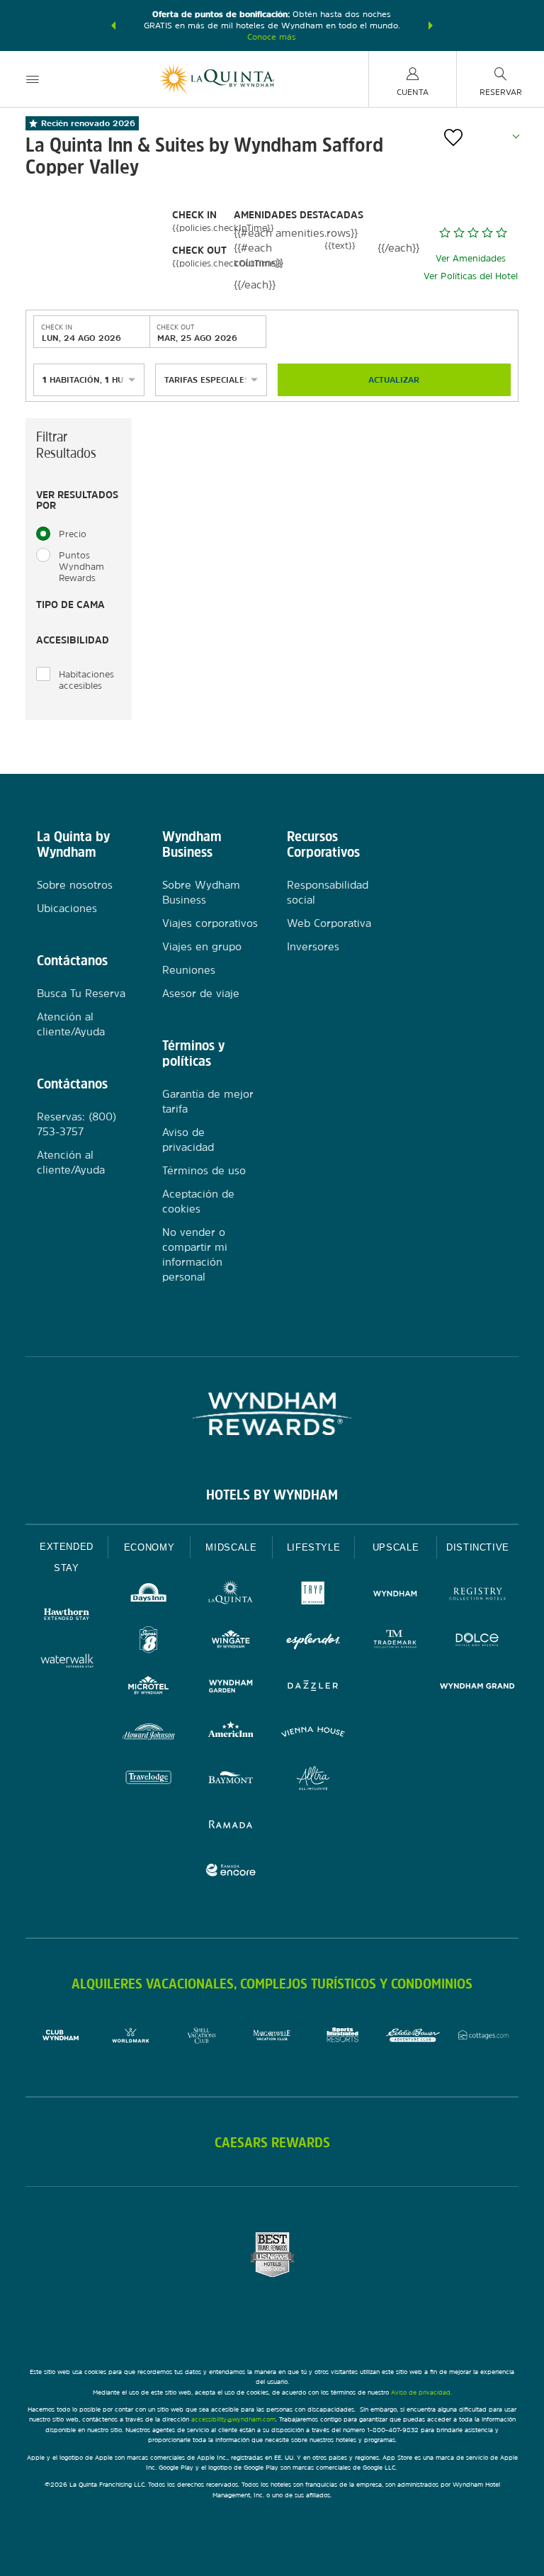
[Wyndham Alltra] (313, 1780)
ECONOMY (149, 1547)
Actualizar (394, 380)
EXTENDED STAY (67, 1557)
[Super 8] (149, 1642)
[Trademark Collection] (395, 1642)
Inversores (313, 946)
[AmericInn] (231, 1734)
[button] (113, 26)
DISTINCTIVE (478, 1547)
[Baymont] (231, 1780)
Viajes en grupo (202, 946)
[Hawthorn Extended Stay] (67, 1616)
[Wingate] (231, 1642)
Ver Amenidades (471, 258)
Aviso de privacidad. (421, 2392)
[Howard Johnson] (149, 1734)
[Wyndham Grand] (477, 1688)
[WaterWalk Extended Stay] (67, 1662)
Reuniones (189, 970)
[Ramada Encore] (231, 1872)
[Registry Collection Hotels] (477, 1596)
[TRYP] (313, 1596)
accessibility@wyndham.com (233, 2419)
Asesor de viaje (201, 993)
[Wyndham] (395, 1596)
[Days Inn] (149, 1596)
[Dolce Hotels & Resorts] (477, 1642)
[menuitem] (33, 79)
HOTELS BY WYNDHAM (272, 1495)
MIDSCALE (231, 1547)
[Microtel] (149, 1688)
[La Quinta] (231, 1596)
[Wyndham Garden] (231, 1688)
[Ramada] (231, 1826)
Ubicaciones (67, 908)
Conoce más (272, 37)
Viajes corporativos (210, 923)
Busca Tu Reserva (81, 993)
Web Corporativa (329, 923)
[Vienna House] (313, 1734)
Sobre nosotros (75, 885)
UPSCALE (396, 1547)
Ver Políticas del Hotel (471, 276)
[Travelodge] (149, 1780)
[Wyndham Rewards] (272, 1414)
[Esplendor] (313, 1642)
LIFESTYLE (314, 1547)
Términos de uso (204, 1170)
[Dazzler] (313, 1688)
